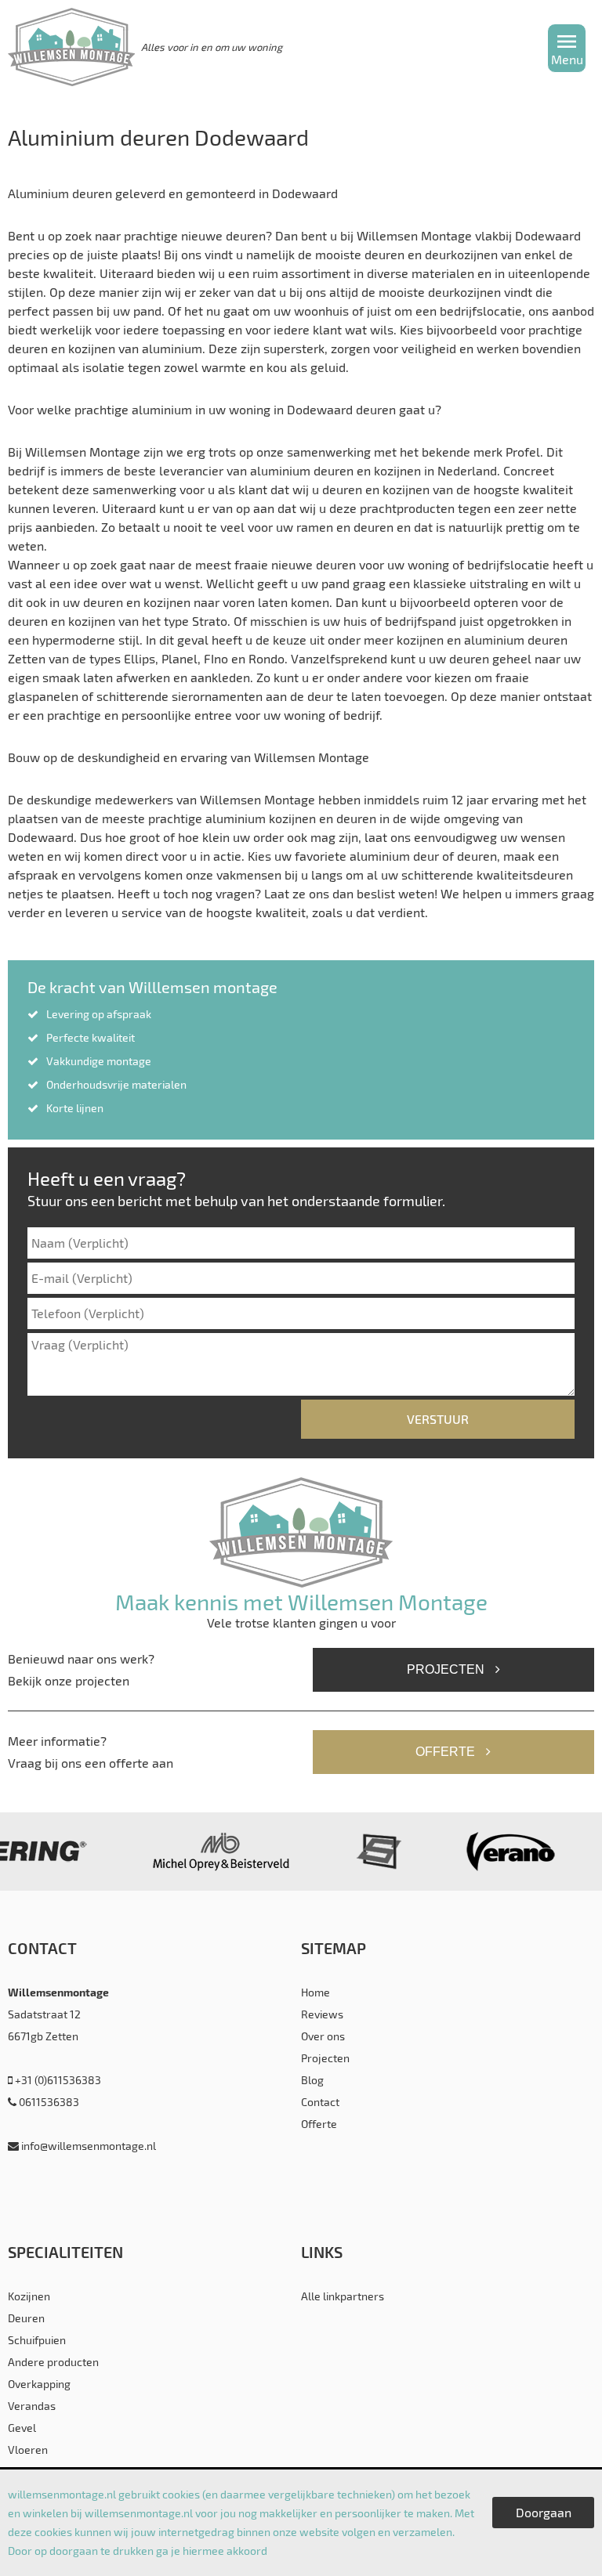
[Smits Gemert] (374, 1852)
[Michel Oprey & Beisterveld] (216, 1852)
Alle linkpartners (343, 2296)
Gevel (22, 2428)
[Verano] (506, 1852)
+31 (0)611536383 (57, 2080)
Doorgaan (544, 2512)
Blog (312, 2080)
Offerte (447, 1752)
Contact (320, 2102)
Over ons (323, 2036)
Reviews (322, 2014)
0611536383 (48, 2102)
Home (316, 1992)
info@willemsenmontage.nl (87, 2146)
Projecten (447, 1669)
